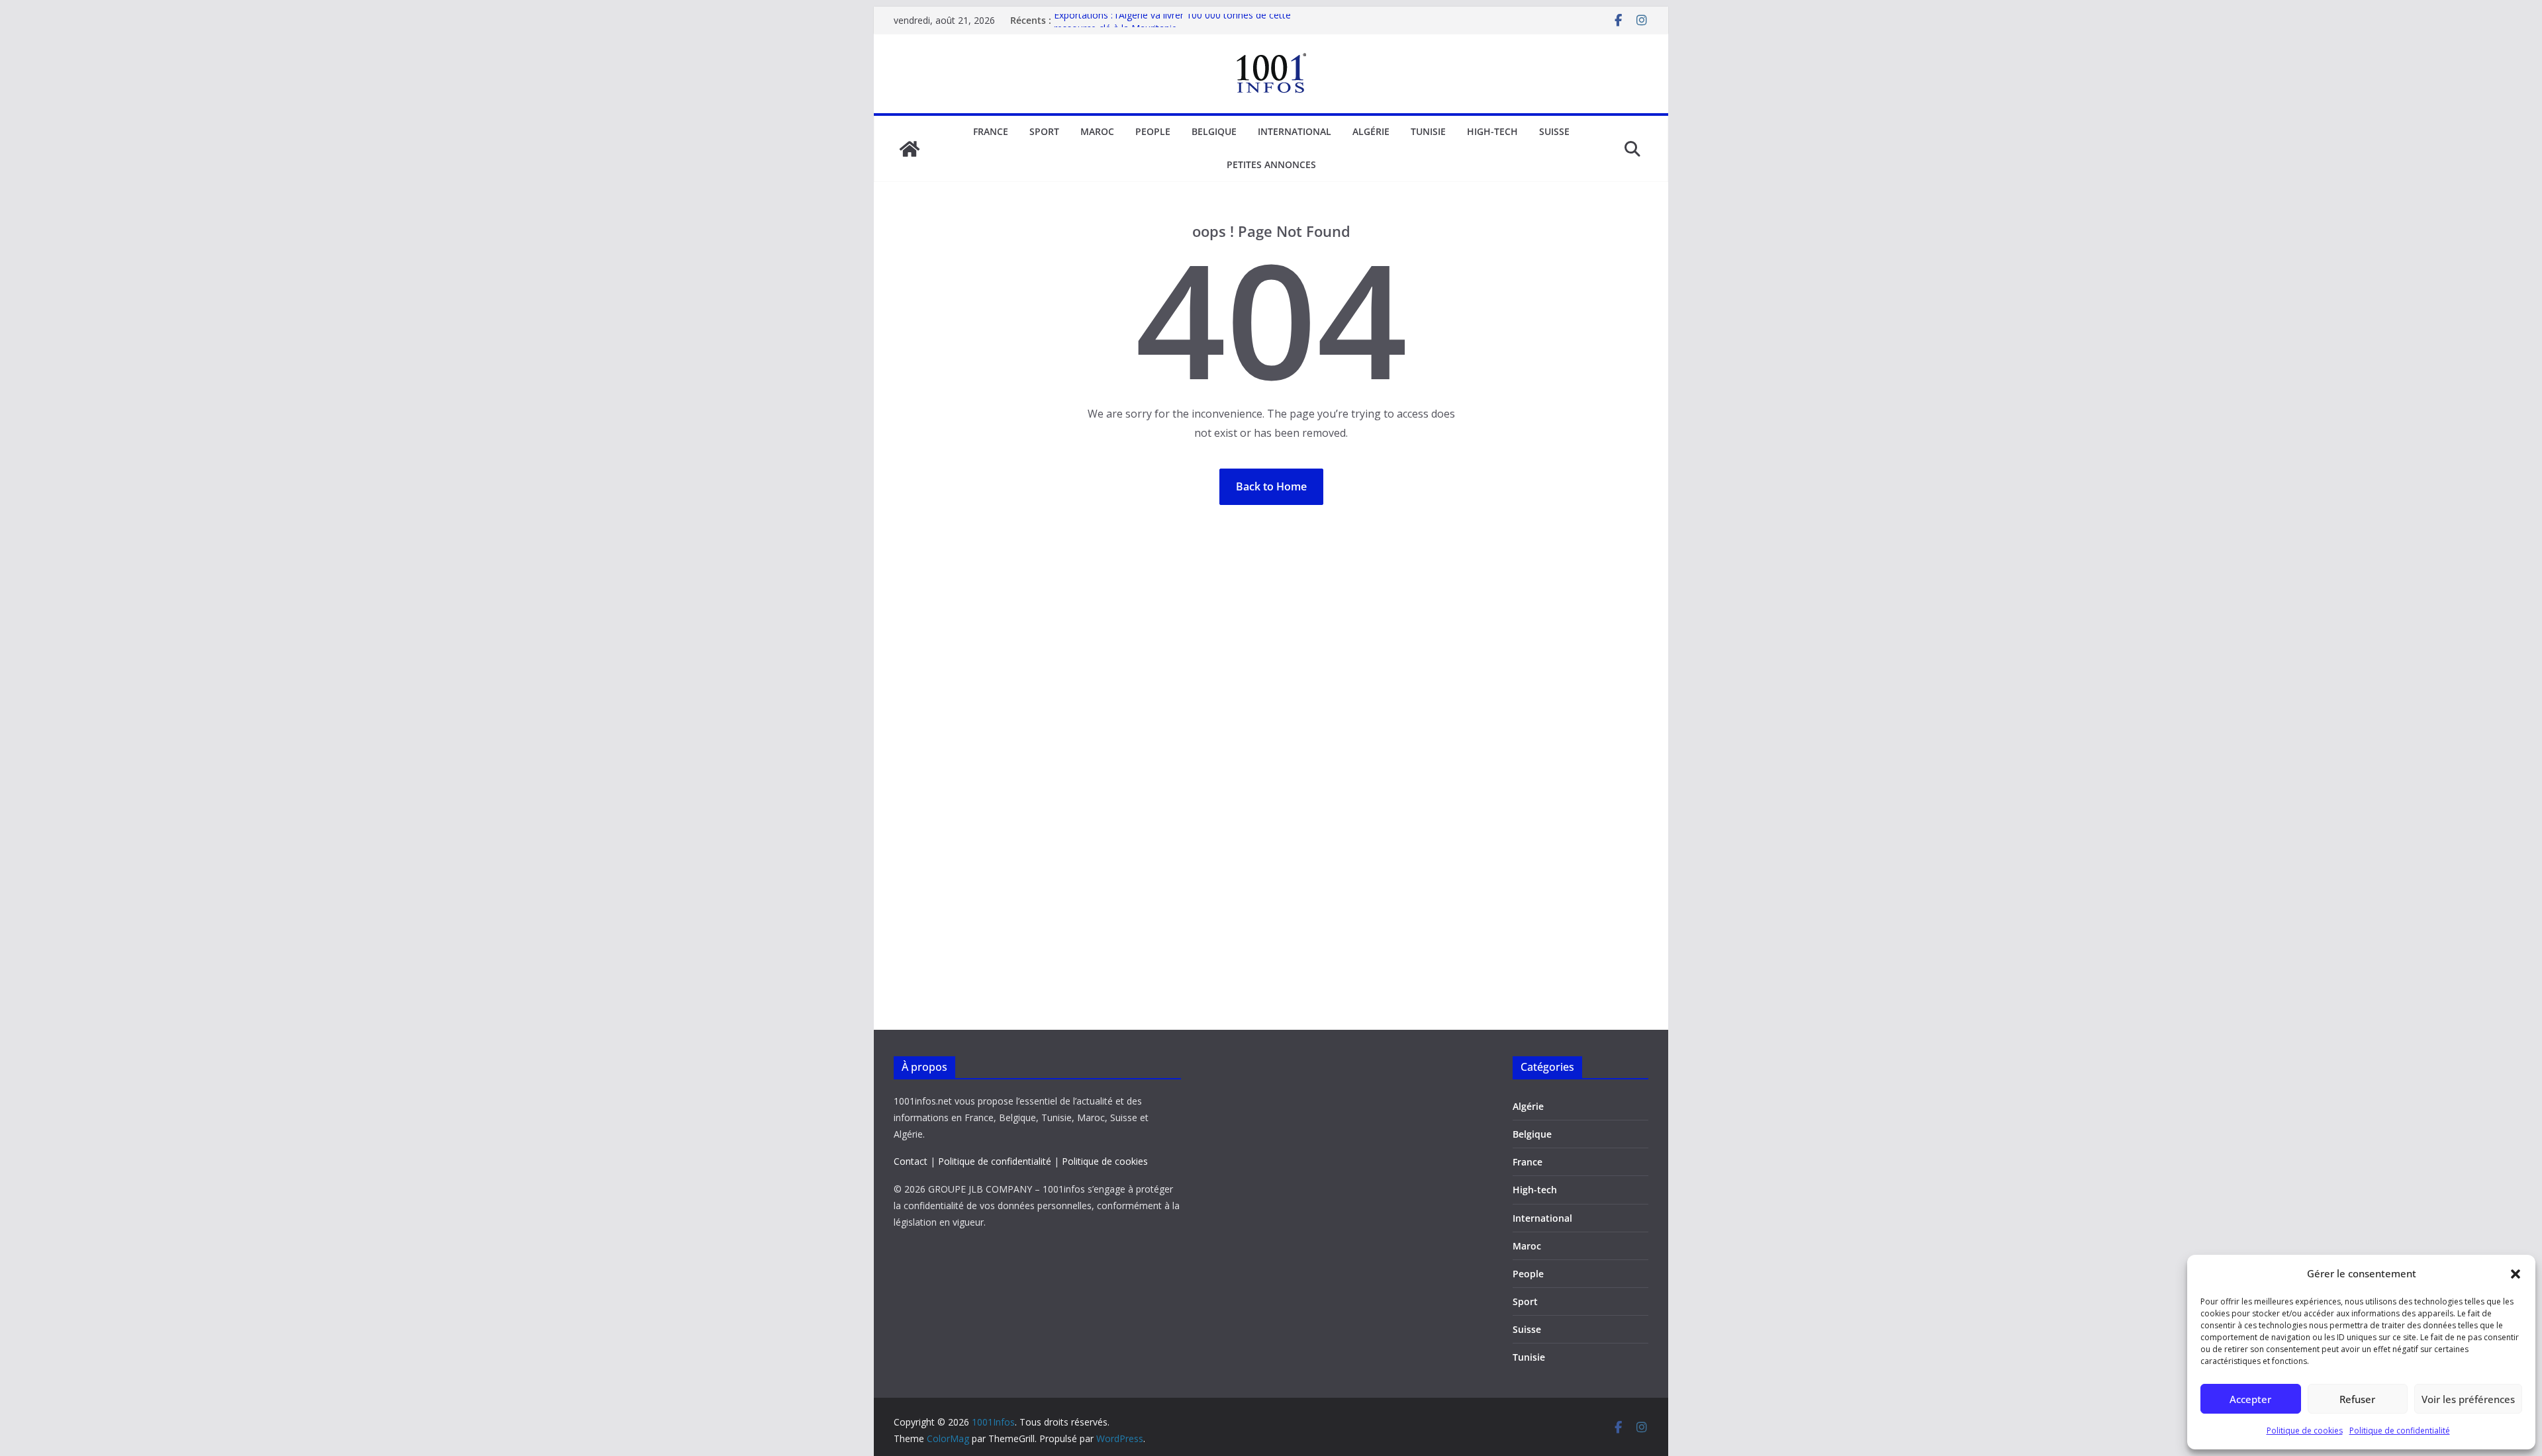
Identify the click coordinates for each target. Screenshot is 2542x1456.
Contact (911, 1161)
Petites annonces (1271, 164)
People (1153, 131)
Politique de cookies (2305, 1431)
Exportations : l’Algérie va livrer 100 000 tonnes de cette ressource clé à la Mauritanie (1172, 27)
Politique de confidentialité (2400, 1431)
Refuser (2357, 1399)
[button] (2516, 1274)
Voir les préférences (2468, 1399)
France (991, 131)
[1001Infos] (910, 149)
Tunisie (1428, 131)
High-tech (1492, 131)
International (1295, 131)
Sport (1044, 131)
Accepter (2250, 1399)
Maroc (1097, 131)
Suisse (1554, 131)
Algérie (1371, 131)
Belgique (1214, 131)
